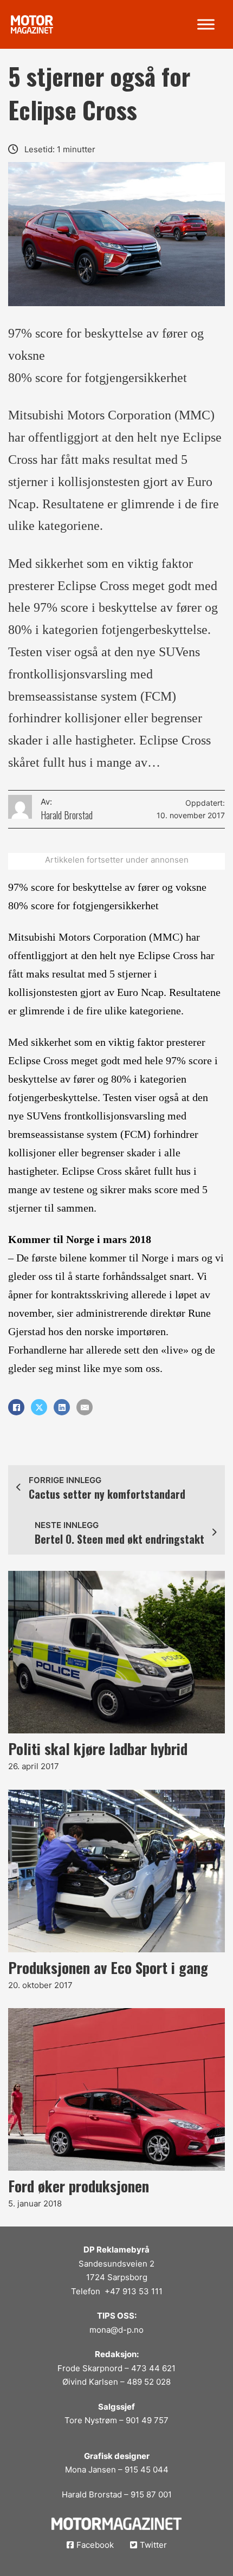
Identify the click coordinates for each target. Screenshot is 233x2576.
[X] (39, 1407)
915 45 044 (147, 2470)
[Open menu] (206, 24)
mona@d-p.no (116, 2330)
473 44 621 (153, 2368)
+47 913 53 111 (134, 2291)
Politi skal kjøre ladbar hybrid (98, 1749)
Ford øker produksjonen (79, 2186)
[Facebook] (16, 1407)
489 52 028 (149, 2382)
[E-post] (85, 1407)
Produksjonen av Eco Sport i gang (108, 1967)
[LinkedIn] (62, 1407)
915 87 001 (151, 2494)
